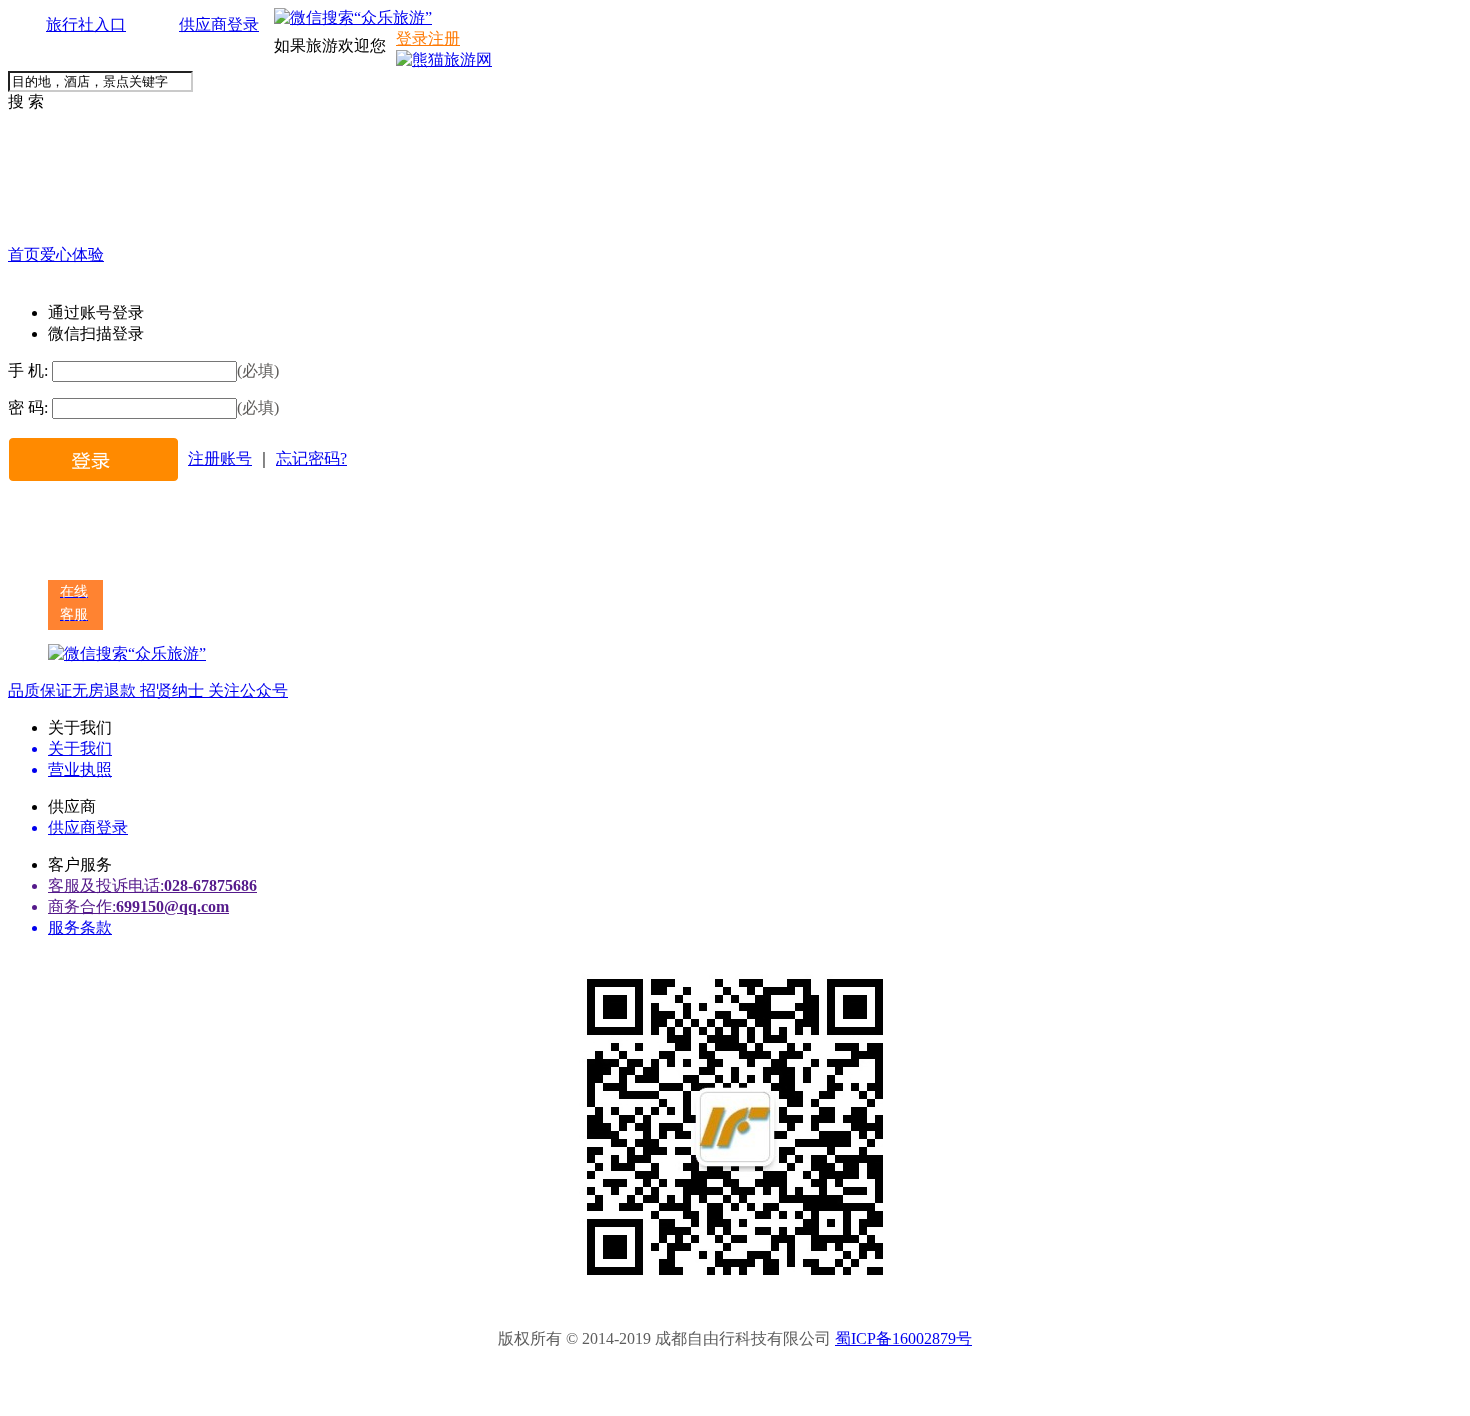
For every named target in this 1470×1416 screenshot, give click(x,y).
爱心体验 (72, 254)
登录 (412, 38)
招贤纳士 (170, 690)
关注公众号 (246, 690)
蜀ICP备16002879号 (903, 1338)
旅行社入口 (86, 24)
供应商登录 (219, 24)
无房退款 (104, 690)
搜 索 (26, 101)
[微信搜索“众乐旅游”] (353, 17)
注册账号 (220, 458)
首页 (24, 254)
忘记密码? (311, 458)
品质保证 (40, 690)
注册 (444, 38)
